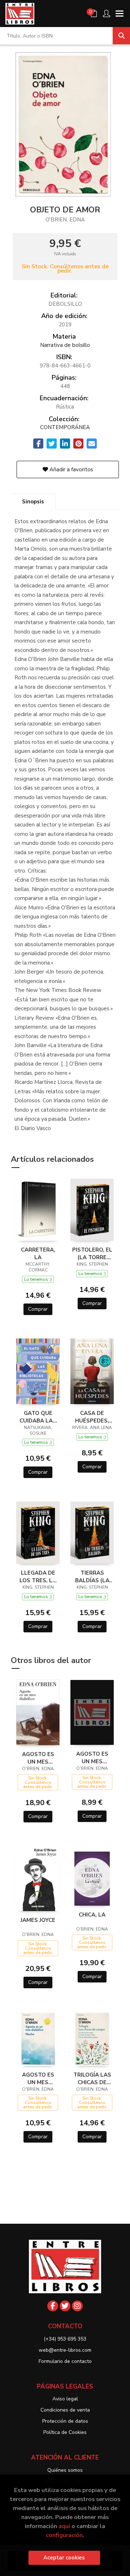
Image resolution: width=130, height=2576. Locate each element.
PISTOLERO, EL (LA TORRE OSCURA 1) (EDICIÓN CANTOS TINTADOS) (92, 1253)
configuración (64, 2535)
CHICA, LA (92, 1915)
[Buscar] (121, 36)
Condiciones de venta (65, 2410)
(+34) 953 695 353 (65, 2339)
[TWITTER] (65, 2306)
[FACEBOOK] (53, 2306)
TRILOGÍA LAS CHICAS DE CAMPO (92, 2078)
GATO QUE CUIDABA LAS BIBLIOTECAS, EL (38, 1417)
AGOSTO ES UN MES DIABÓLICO (38, 1758)
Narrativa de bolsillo (65, 345)
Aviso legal (65, 2399)
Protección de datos (65, 2421)
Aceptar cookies (64, 2558)
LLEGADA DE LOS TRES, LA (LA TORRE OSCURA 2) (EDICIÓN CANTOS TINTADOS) (38, 1576)
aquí (64, 2526)
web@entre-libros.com (65, 2350)
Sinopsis (33, 502)
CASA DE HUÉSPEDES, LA (92, 1417)
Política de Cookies (65, 2432)
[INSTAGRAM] (77, 2306)
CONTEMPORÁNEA (65, 427)
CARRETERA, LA (38, 1253)
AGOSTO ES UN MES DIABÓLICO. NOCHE (38, 2078)
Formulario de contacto (65, 2361)
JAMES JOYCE (38, 1920)
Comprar (38, 1309)
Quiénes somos (65, 2470)
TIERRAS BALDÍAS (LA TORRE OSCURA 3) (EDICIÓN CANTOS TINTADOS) (92, 1576)
